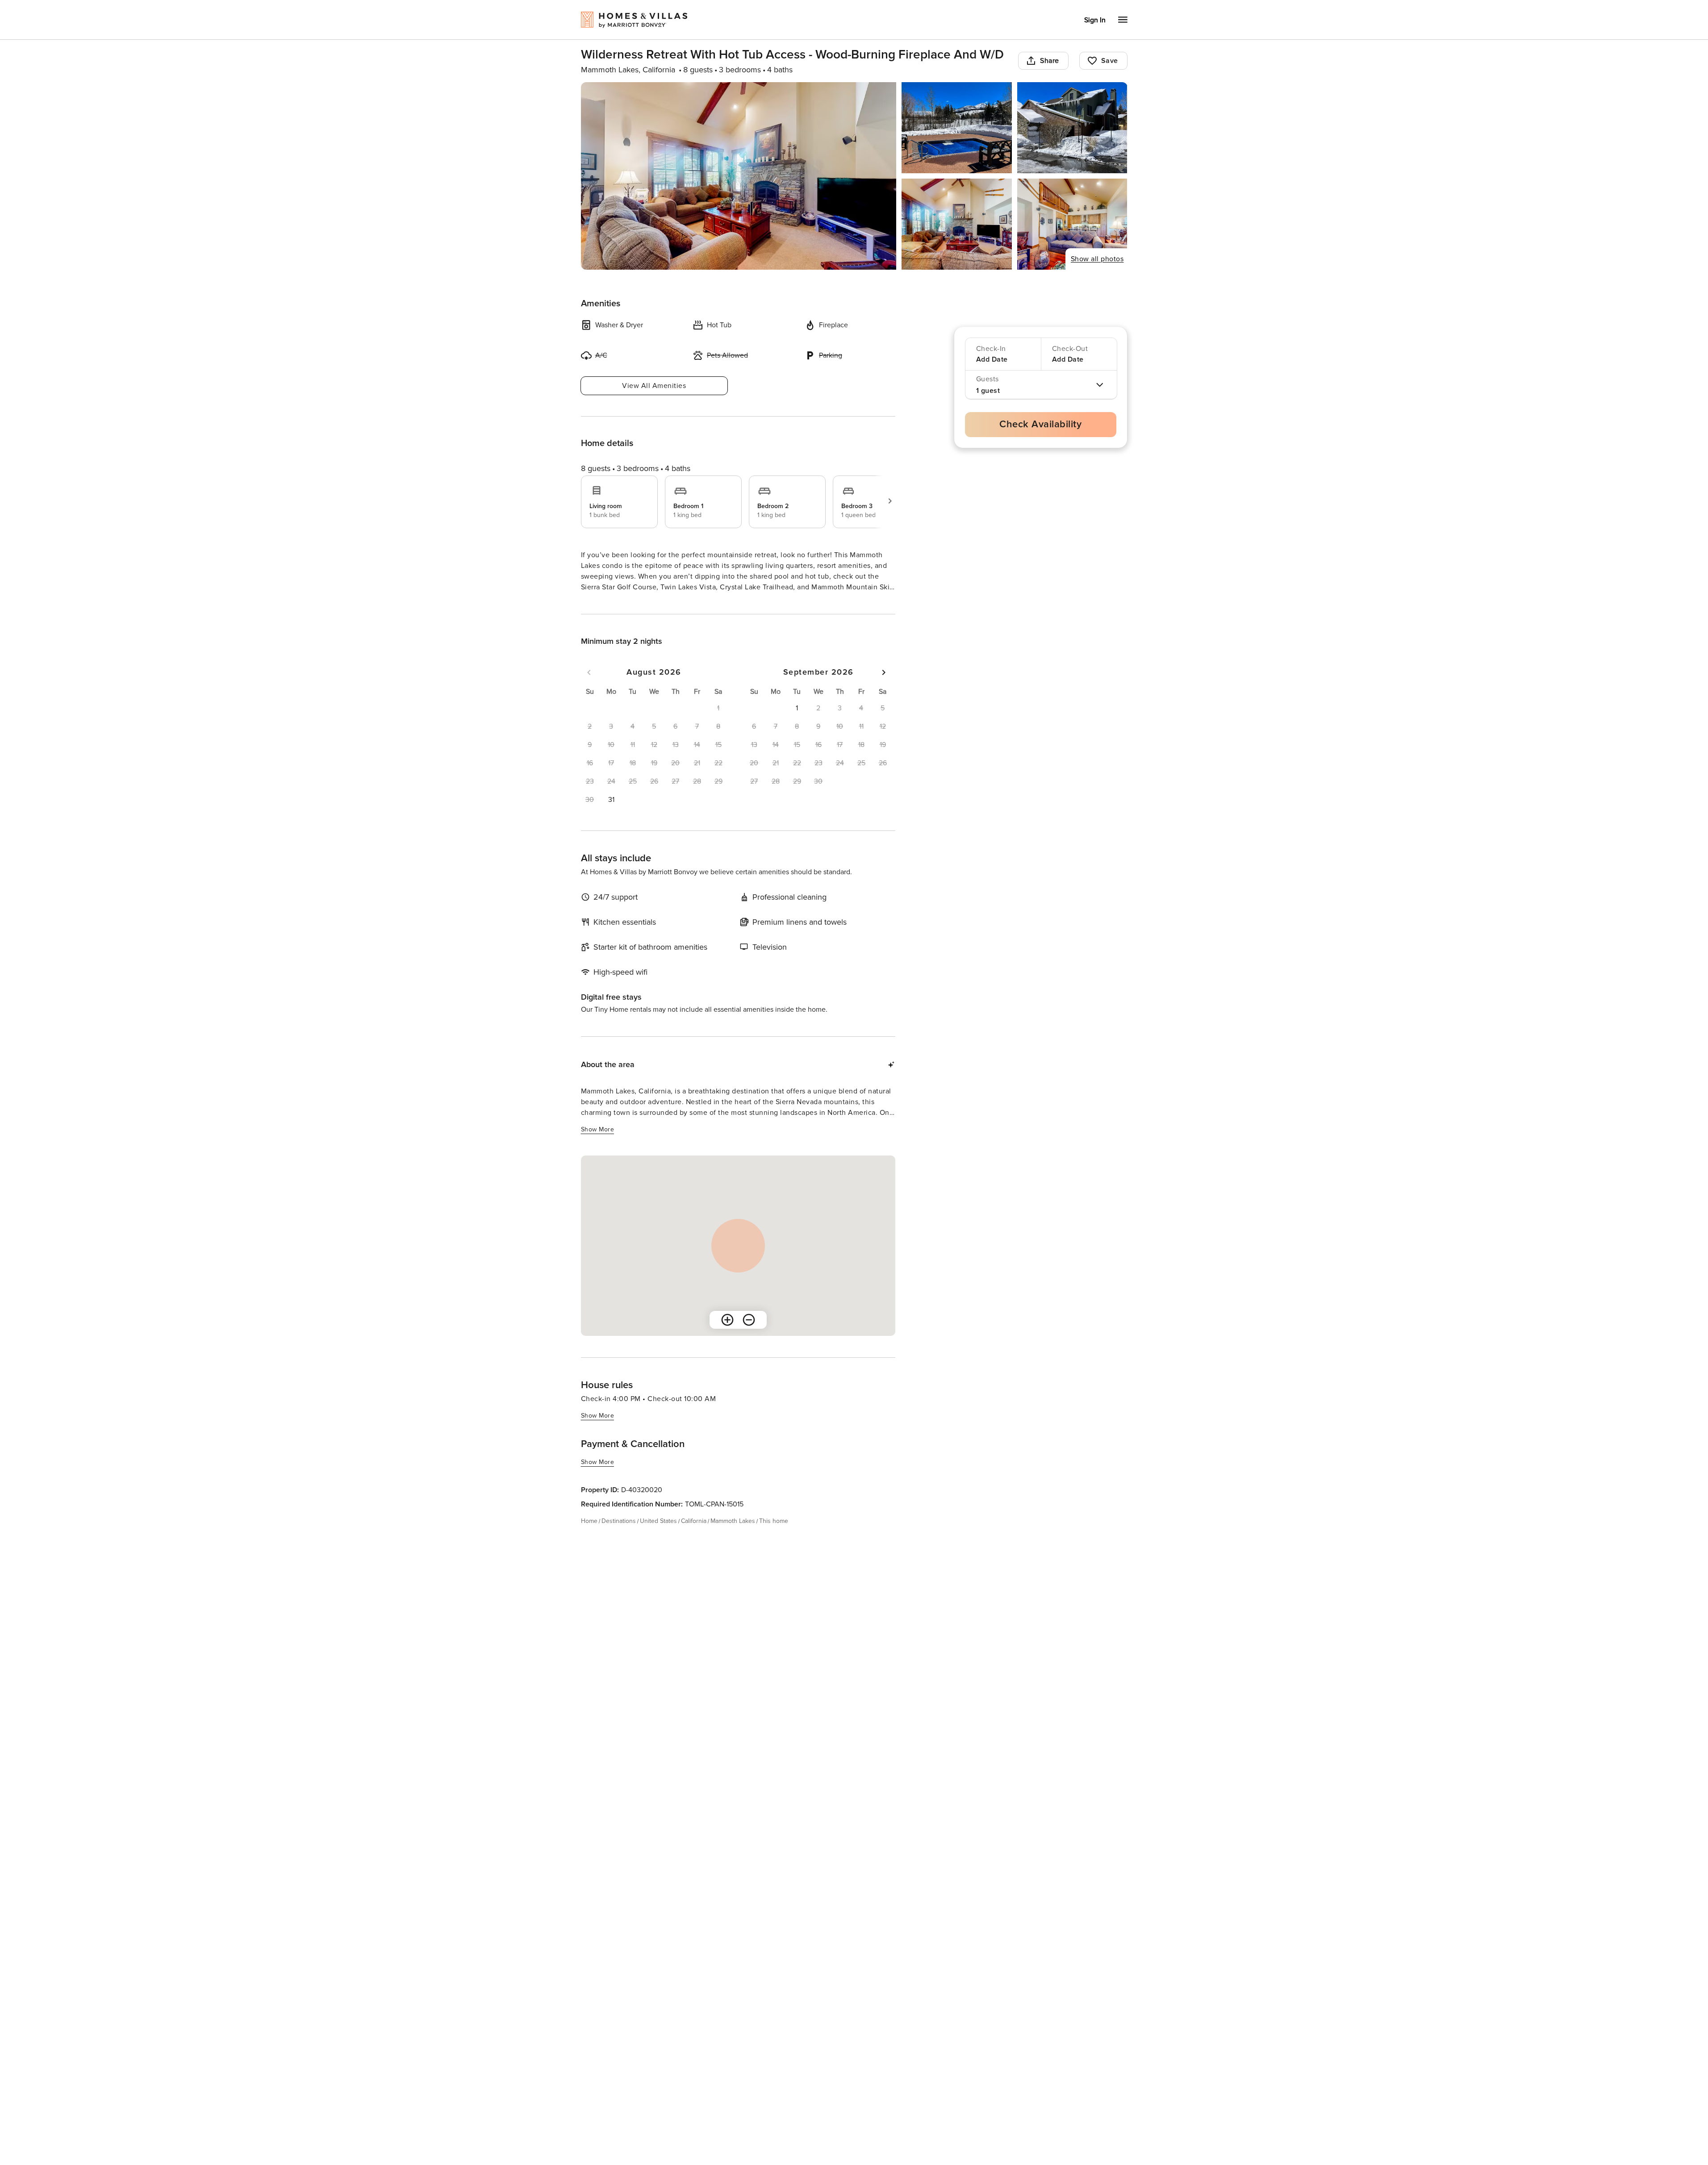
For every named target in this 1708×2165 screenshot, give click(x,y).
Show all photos (1097, 259)
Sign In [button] (1095, 20)
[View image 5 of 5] (1072, 224)
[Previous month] (589, 688)
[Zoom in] (727, 1336)
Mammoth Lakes (733, 1537)
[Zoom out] (749, 1336)
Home (589, 1537)
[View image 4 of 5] (957, 224)
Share (1050, 61)
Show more (598, 604)
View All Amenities (654, 386)
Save (1110, 61)
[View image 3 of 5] (1072, 128)
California (694, 1537)
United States (658, 1537)
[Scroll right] (890, 501)
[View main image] (739, 176)
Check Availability (1040, 424)
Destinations (619, 1537)
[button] (611, 816)
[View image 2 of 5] (957, 128)
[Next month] (884, 688)
